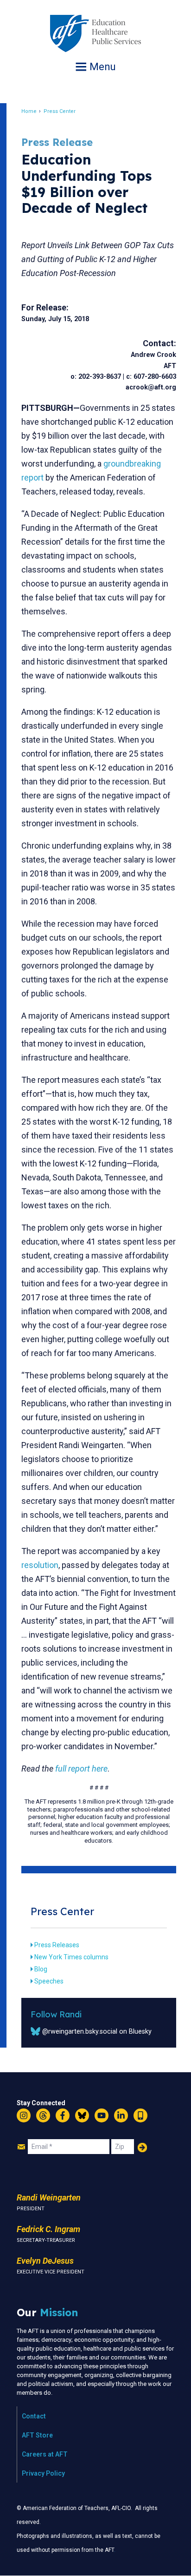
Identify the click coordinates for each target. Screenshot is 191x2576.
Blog (41, 1969)
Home (29, 111)
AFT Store (37, 2435)
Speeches (49, 1981)
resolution (40, 1565)
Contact (34, 2416)
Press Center (60, 111)
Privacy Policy (43, 2473)
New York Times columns (71, 1957)
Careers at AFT (45, 2454)
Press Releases (57, 1945)
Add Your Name (142, 2148)
